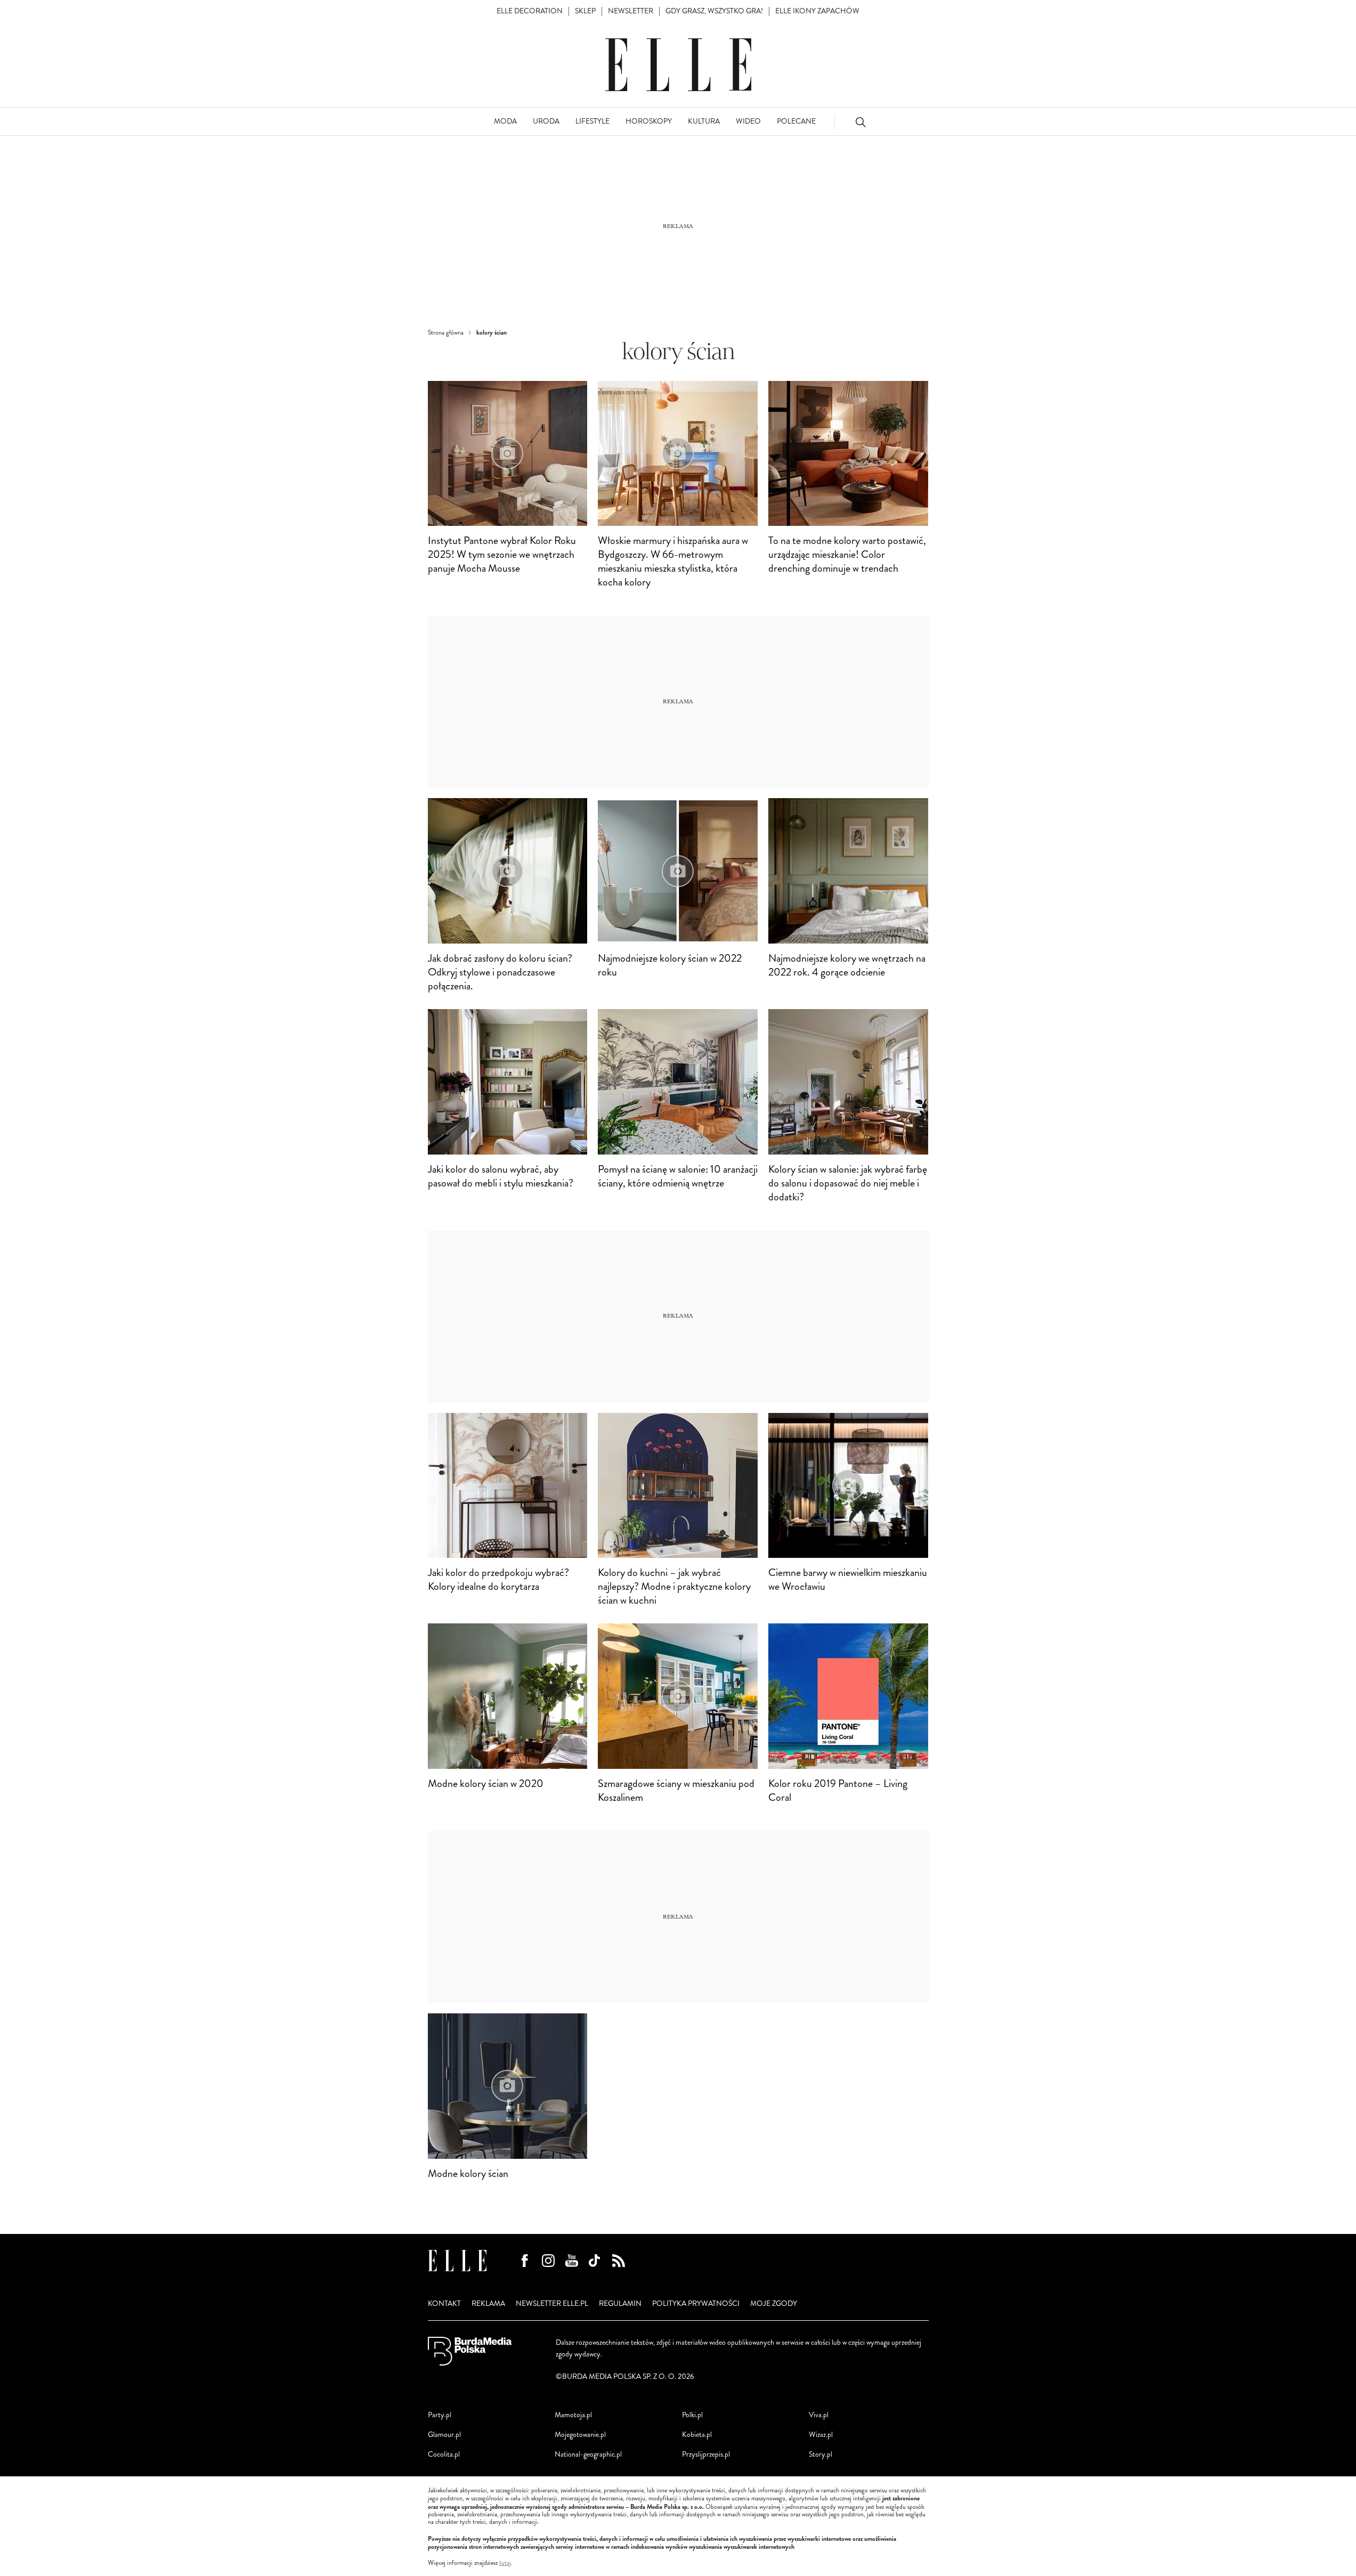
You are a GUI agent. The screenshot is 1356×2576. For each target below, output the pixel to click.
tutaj (505, 2563)
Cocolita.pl (444, 2454)
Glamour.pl (444, 2435)
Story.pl (821, 2454)
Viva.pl (819, 2415)
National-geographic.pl (588, 2454)
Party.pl (440, 2415)
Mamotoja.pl (573, 2415)
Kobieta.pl (697, 2435)
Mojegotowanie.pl (580, 2435)
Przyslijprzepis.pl (706, 2454)
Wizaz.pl (821, 2435)
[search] (860, 122)
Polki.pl (692, 2415)
